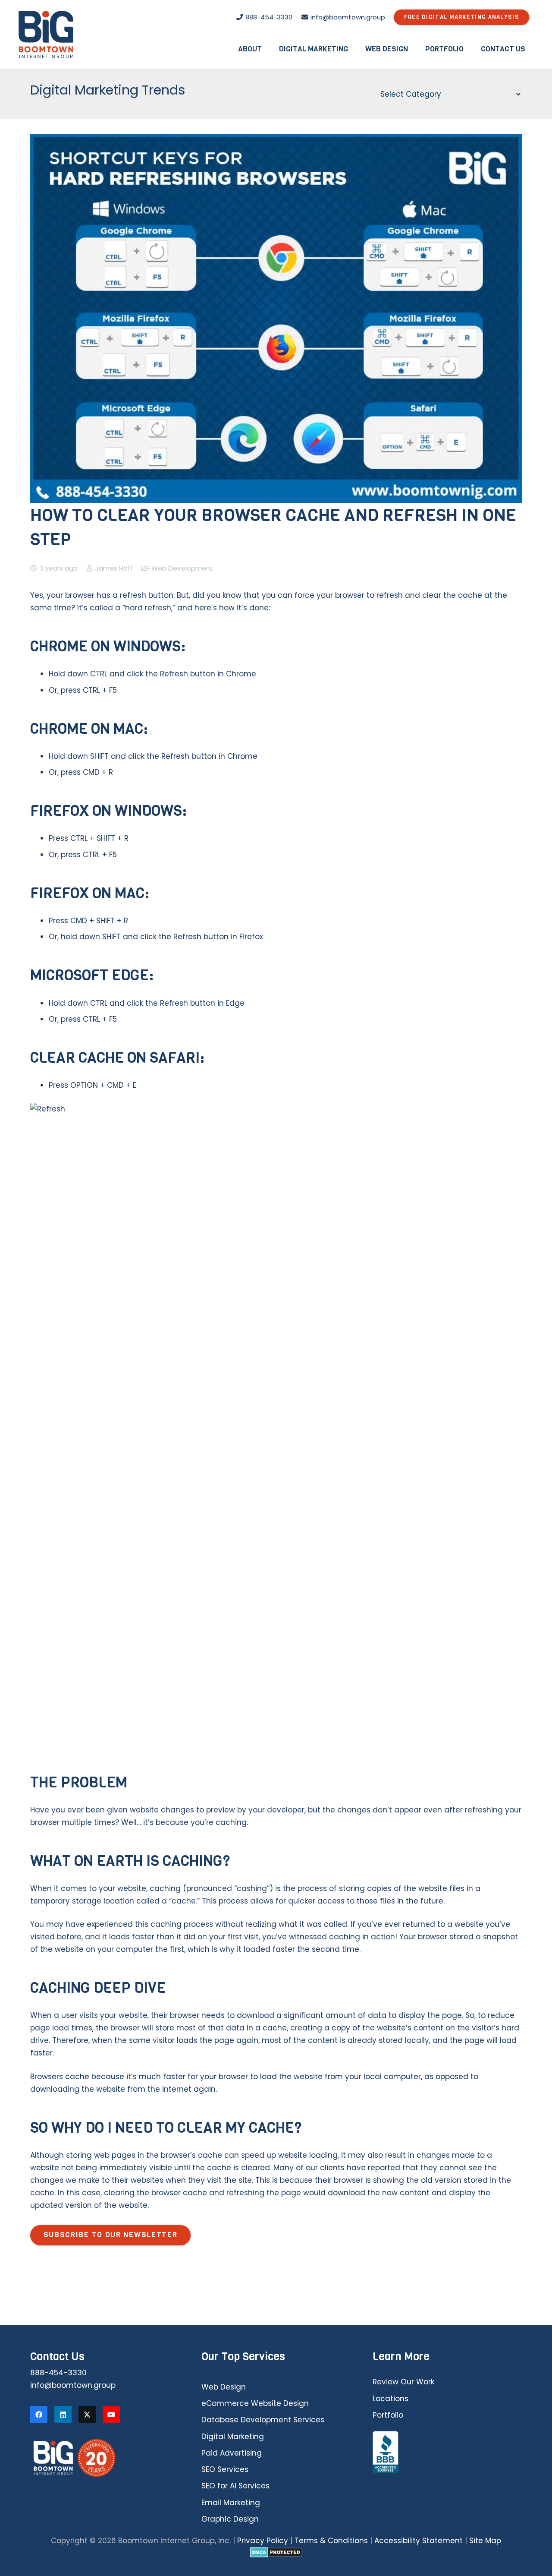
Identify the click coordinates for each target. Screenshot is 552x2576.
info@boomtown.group (73, 2385)
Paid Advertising (232, 2453)
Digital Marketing (233, 2437)
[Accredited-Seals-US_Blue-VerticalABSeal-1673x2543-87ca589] (447, 2453)
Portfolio (388, 2415)
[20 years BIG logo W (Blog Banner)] (105, 2458)
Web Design (224, 2387)
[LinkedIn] (63, 2415)
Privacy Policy (263, 2541)
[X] (87, 2415)
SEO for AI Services (235, 2486)
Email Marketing (231, 2503)
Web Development (182, 568)
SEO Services (225, 2469)
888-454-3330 (58, 2373)
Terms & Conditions (331, 2541)
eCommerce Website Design (255, 2403)
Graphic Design (230, 2519)
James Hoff (114, 568)
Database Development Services (263, 2420)
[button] (268, 49)
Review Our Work (403, 2382)
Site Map (485, 2541)
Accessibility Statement (419, 2541)
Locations (390, 2399)
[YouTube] (111, 2415)
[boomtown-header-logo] (46, 35)
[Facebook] (39, 2415)
